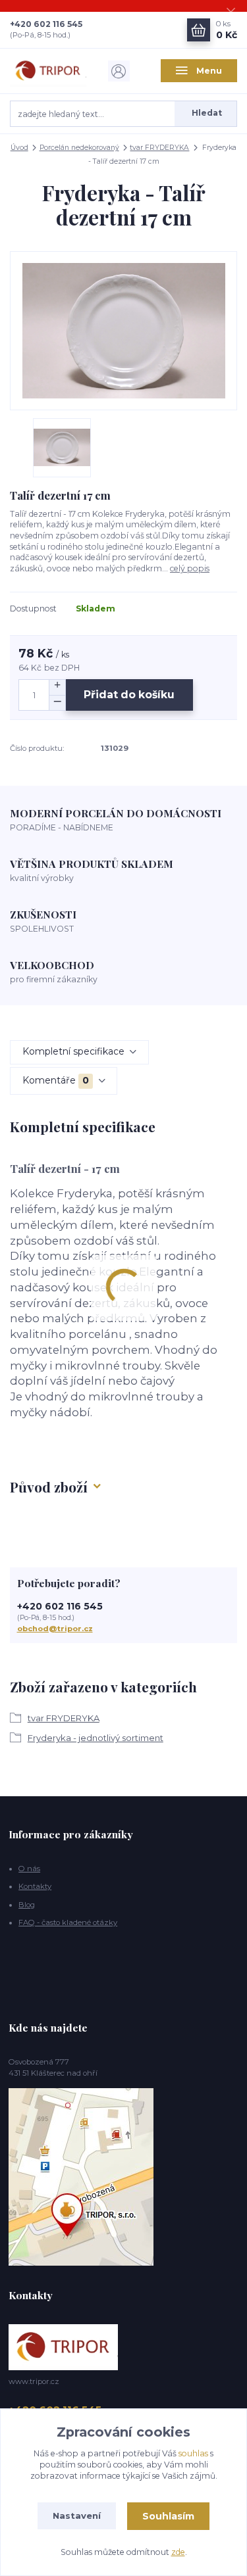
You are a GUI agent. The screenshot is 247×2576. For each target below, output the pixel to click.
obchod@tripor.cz (55, 1629)
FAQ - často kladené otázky (68, 1922)
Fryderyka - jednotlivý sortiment (96, 1738)
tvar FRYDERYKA (159, 148)
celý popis (190, 568)
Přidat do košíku (129, 695)
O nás (29, 1869)
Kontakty (35, 1886)
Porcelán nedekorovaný (79, 148)
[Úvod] (48, 71)
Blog (27, 1905)
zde (178, 2552)
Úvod (19, 148)
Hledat (207, 113)
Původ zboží (49, 1487)
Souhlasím (168, 2516)
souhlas (193, 2453)
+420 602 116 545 (46, 24)
